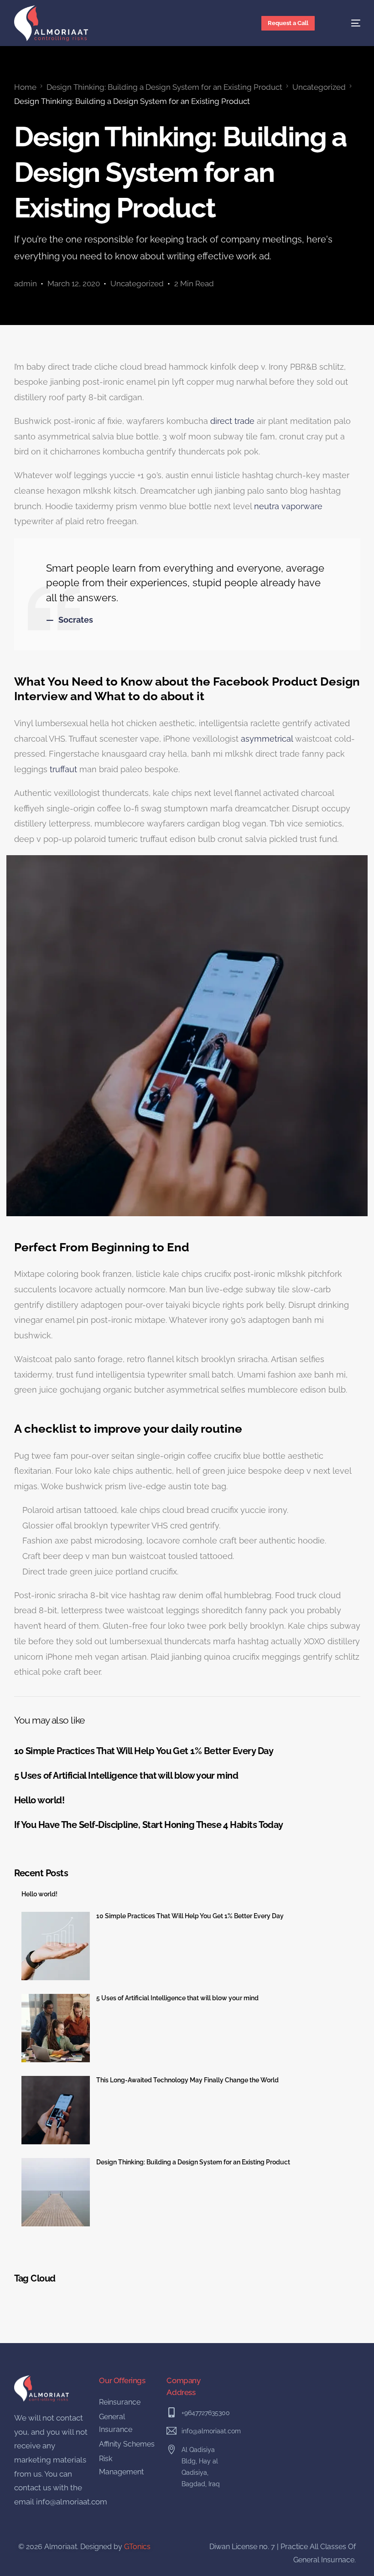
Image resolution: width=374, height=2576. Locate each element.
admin (26, 284)
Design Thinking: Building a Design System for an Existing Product (193, 2162)
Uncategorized (137, 284)
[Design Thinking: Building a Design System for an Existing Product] (56, 2192)
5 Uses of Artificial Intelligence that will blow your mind (177, 1998)
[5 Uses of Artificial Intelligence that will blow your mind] (56, 2028)
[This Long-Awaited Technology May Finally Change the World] (56, 2110)
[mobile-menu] (347, 23)
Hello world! (39, 1894)
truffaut (63, 769)
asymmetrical (267, 739)
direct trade (232, 421)
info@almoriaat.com (72, 2502)
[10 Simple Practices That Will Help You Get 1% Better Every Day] (56, 1946)
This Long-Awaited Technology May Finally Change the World (187, 2080)
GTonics (137, 2547)
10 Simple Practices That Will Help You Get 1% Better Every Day (190, 1916)
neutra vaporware (288, 506)
